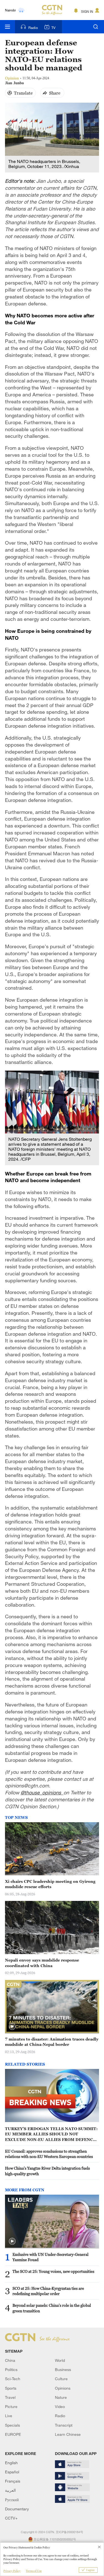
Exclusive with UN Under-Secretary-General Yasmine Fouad (50, 2257)
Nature (61, 2397)
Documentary (17, 2509)
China (10, 2360)
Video (60, 2406)
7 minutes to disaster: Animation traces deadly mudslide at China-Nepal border (52, 2042)
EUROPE (13, 2434)
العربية (10, 2490)
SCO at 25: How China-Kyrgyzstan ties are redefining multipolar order (48, 2291)
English (11, 2463)
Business (63, 2369)
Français (13, 2481)
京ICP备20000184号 (69, 2532)
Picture (11, 2406)
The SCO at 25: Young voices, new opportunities (53, 2271)
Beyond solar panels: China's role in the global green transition (52, 2308)
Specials (12, 2425)
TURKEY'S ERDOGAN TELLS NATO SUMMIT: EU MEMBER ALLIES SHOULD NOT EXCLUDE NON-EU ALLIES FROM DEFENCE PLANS (51, 2134)
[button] (12, 2027)
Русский (12, 2500)
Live (9, 2416)
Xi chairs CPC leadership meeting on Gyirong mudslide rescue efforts (50, 1884)
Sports (11, 2388)
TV (53, 28)
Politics (11, 2369)
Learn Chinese (68, 2434)
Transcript (64, 2425)
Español (12, 2472)
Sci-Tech (13, 2379)
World (60, 2360)
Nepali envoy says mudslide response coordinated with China (42, 1963)
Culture (61, 2379)
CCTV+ (11, 2518)
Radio (33, 28)
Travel (10, 2397)
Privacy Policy (12, 2571)
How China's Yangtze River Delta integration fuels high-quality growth (47, 2171)
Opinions (63, 2388)
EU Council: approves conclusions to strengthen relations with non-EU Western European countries (49, 2154)
